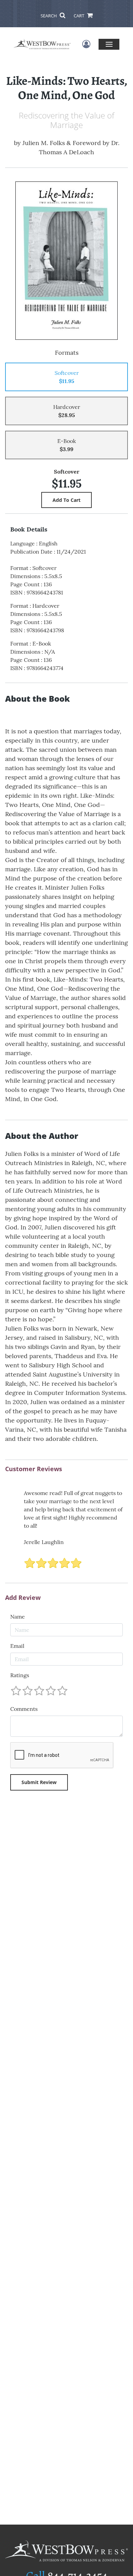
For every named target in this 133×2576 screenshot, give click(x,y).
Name (18, 1617)
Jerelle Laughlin (44, 1542)
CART (79, 16)
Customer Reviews (34, 1469)
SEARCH (49, 16)
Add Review (23, 1598)
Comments (24, 1709)
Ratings (20, 1675)
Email (17, 1646)
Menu (109, 44)
